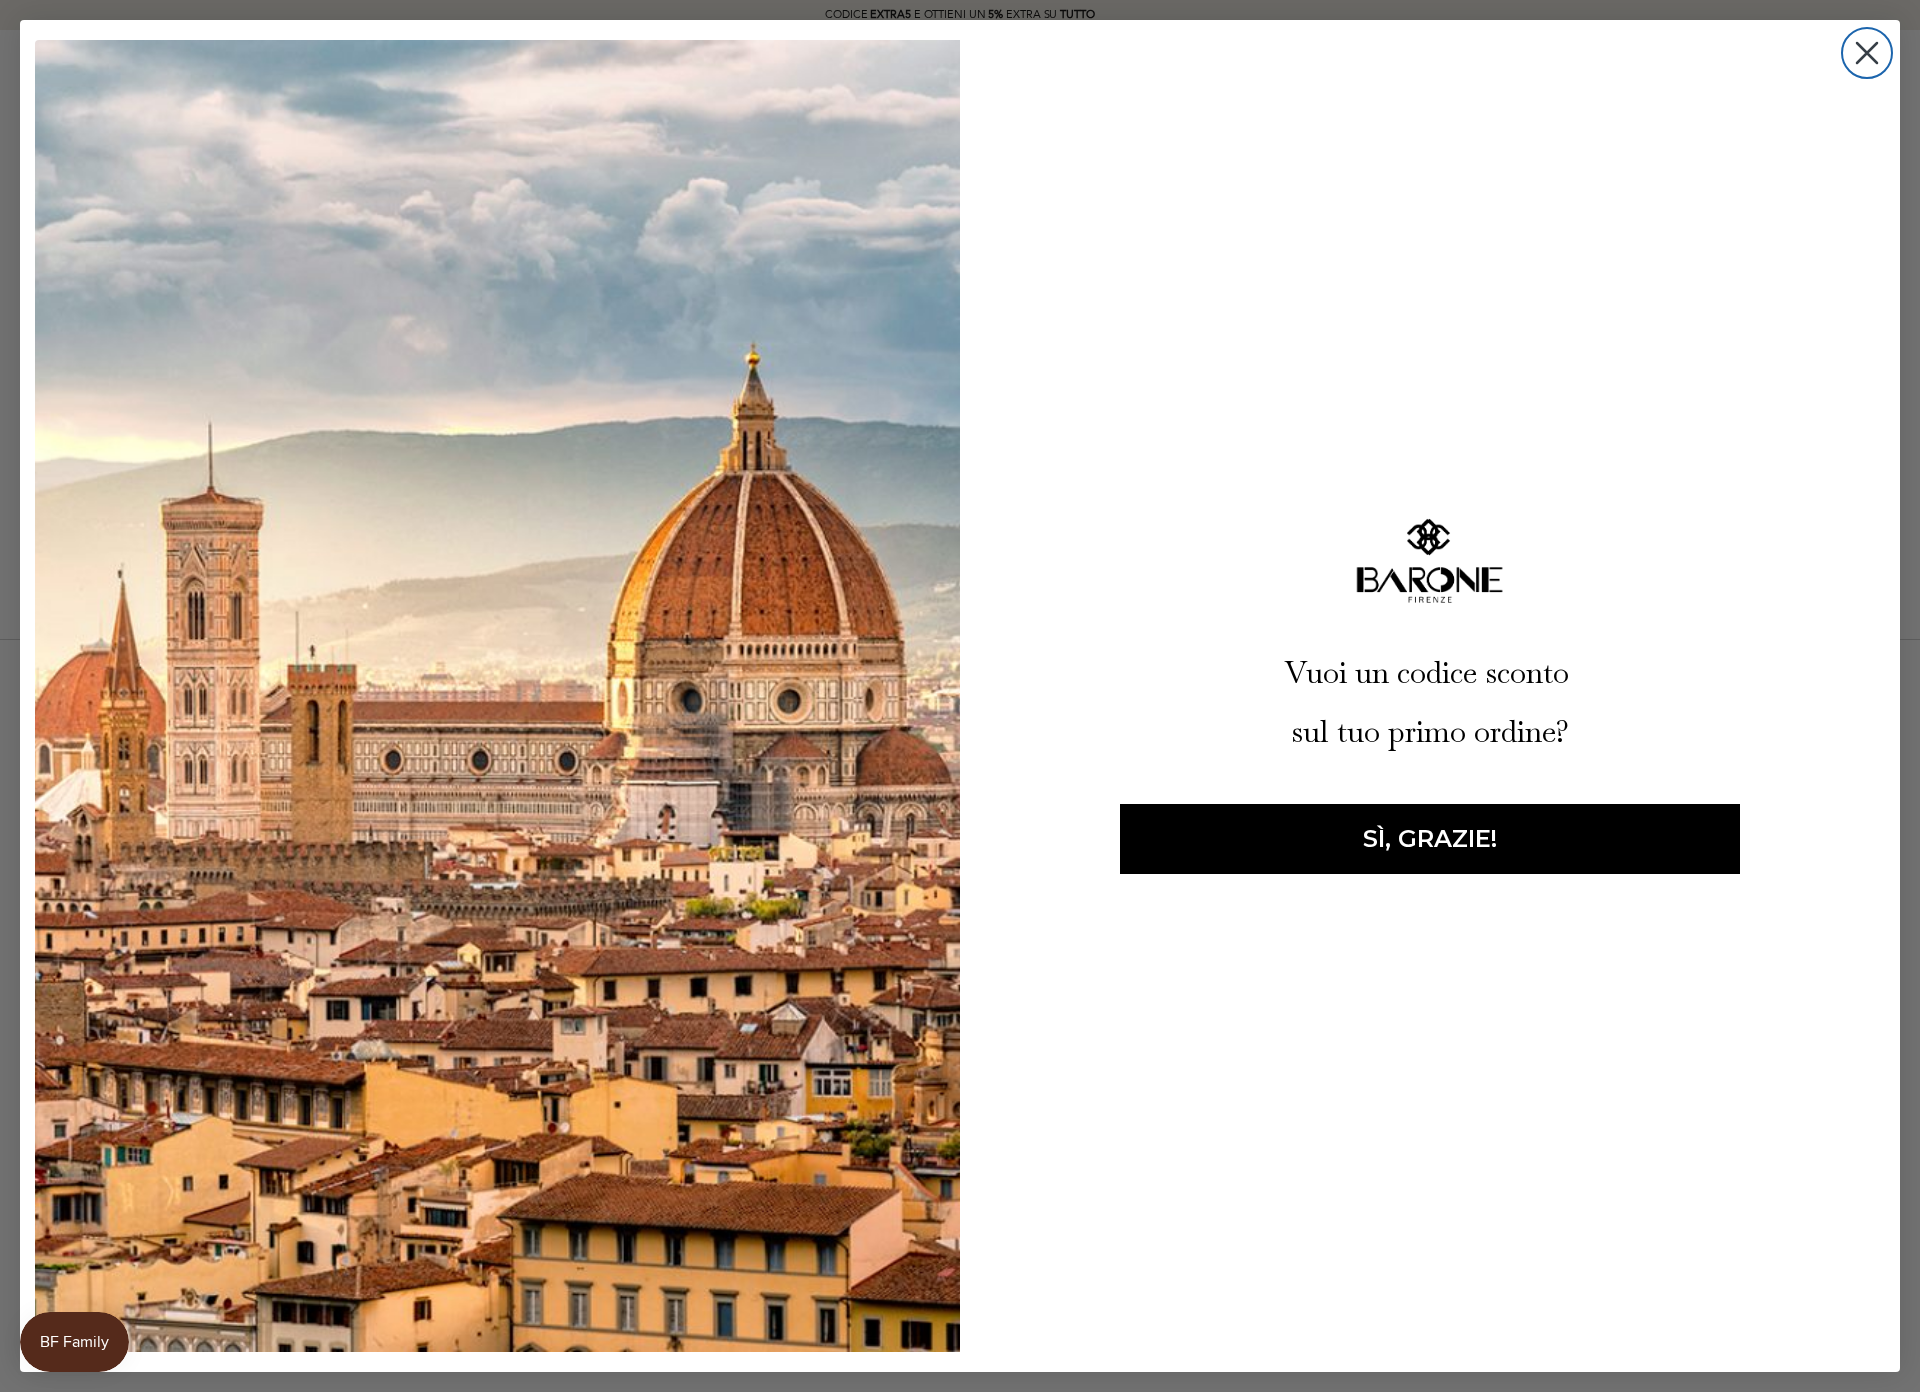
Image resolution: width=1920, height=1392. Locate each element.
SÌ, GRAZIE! (1430, 838)
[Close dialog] (1867, 53)
